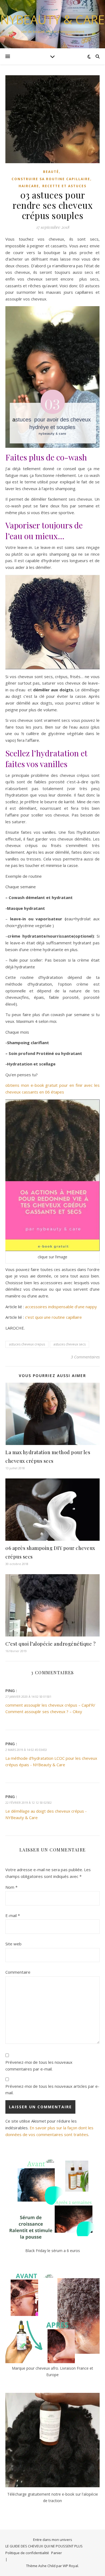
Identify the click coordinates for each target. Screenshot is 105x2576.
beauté (51, 172)
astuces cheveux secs (69, 1344)
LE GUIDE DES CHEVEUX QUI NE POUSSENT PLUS (44, 2546)
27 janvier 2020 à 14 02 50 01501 (28, 1697)
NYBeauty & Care (52, 20)
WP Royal (70, 2566)
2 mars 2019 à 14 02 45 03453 (26, 1750)
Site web (13, 1944)
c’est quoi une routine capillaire (53, 1317)
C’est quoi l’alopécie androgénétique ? (50, 1644)
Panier (57, 2553)
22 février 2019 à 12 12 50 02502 (29, 1803)
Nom (11, 1887)
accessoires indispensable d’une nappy (61, 1307)
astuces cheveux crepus (27, 1344)
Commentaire (18, 1972)
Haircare (29, 186)
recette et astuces (64, 186)
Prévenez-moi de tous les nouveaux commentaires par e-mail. (39, 2066)
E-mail (13, 1915)
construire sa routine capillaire (51, 179)
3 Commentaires (85, 1357)
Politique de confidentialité (27, 2553)
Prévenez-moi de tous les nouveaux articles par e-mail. (52, 2090)
